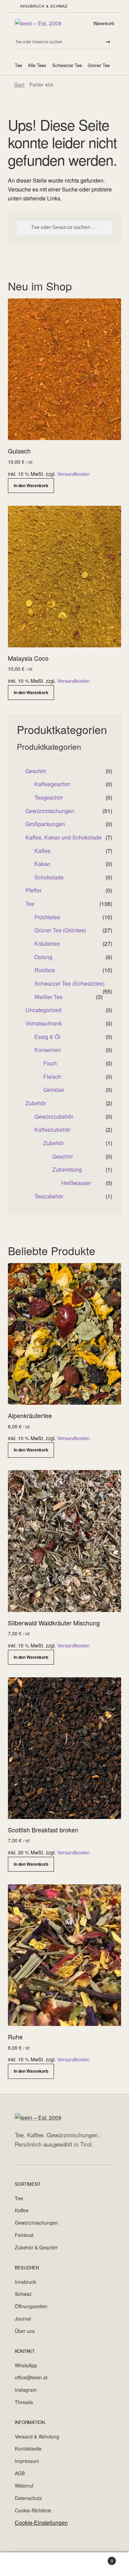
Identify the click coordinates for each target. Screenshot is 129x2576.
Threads (24, 2402)
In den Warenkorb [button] (31, 485)
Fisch (50, 1063)
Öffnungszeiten (31, 2306)
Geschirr (36, 771)
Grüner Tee (99, 65)
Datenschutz (28, 2498)
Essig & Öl (47, 1037)
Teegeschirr (49, 797)
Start (19, 85)
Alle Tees (37, 65)
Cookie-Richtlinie (33, 2510)
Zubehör (36, 1103)
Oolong (43, 957)
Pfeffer (34, 890)
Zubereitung (67, 1169)
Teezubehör (49, 1196)
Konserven (48, 1050)
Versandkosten (73, 474)
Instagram (26, 2390)
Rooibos (45, 970)
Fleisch (52, 1077)
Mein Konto (21, 2564)
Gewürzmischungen (50, 811)
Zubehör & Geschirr (36, 2247)
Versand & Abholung (37, 2436)
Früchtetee (47, 917)
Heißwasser (76, 1183)
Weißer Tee (49, 997)
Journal (23, 2319)
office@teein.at (31, 2377)
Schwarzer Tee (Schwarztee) (69, 983)
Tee (18, 65)
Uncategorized (43, 1010)
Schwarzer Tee (67, 65)
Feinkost (24, 2235)
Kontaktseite (28, 2448)
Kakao (42, 864)
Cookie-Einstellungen (41, 2523)
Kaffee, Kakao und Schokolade (63, 837)
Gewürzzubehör (54, 1116)
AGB (20, 2473)
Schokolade (49, 877)
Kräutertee (47, 944)
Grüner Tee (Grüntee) (60, 930)
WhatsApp (26, 2365)
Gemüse (54, 1090)
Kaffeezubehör (52, 1130)
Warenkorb (104, 23)
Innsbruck (25, 2282)
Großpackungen (45, 824)
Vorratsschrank (44, 1023)
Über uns (25, 2331)
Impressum (27, 2461)
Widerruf (24, 2486)
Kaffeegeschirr (52, 784)
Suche (64, 2564)
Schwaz (23, 2294)
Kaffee (42, 851)
